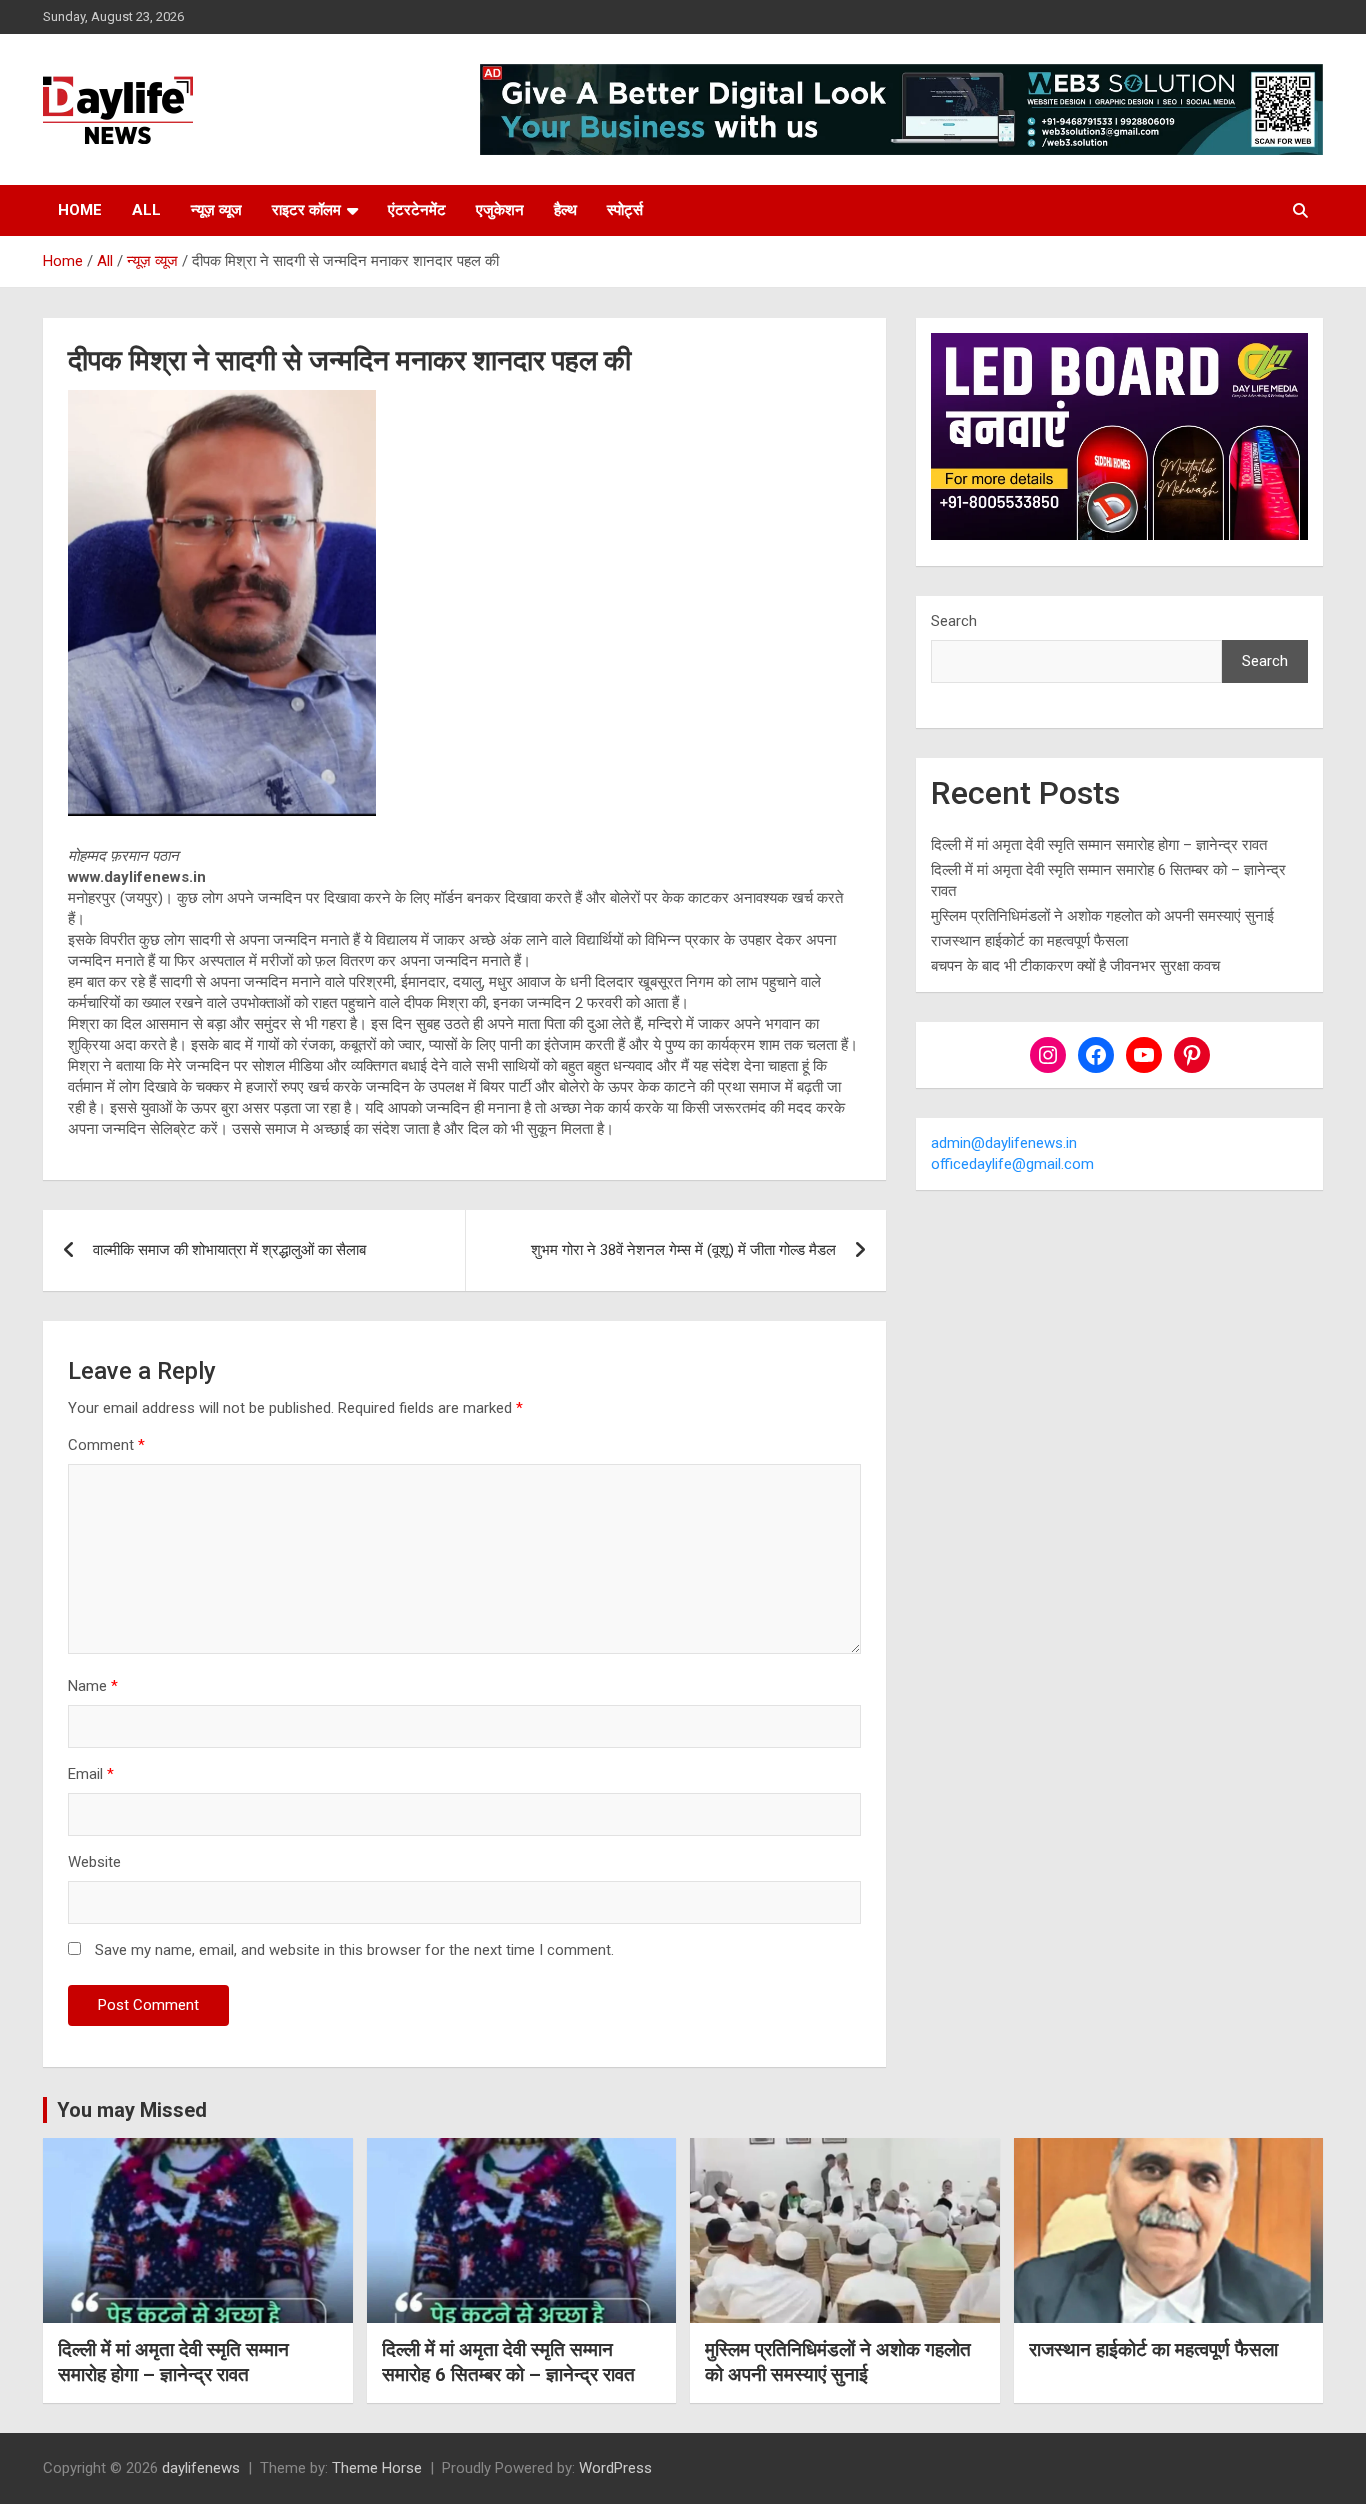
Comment (106, 1445)
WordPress (615, 2468)
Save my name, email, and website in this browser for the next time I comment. (354, 1950)
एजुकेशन (500, 210)
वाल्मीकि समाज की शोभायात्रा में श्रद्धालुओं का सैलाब (229, 1250)
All (146, 210)
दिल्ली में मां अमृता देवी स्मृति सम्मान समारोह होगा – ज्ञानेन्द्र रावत (1099, 845)
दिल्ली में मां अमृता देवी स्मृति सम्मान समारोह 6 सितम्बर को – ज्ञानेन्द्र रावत (508, 2362)
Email (91, 1774)
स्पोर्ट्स (625, 210)
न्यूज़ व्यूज (216, 210)
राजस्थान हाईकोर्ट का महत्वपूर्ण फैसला (1029, 941)
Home (80, 210)
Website (94, 1862)
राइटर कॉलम (306, 210)
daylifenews (201, 2468)
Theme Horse (377, 2468)
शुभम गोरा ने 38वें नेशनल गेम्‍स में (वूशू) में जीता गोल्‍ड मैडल (683, 1250)
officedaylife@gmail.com (1012, 1164)
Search (954, 621)
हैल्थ (565, 210)
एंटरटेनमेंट (417, 210)
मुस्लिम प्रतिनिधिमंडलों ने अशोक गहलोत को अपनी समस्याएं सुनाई (1102, 916)
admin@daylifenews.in (1004, 1143)
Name (93, 1686)
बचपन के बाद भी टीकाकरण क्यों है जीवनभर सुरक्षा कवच (1075, 966)
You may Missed (132, 2110)
